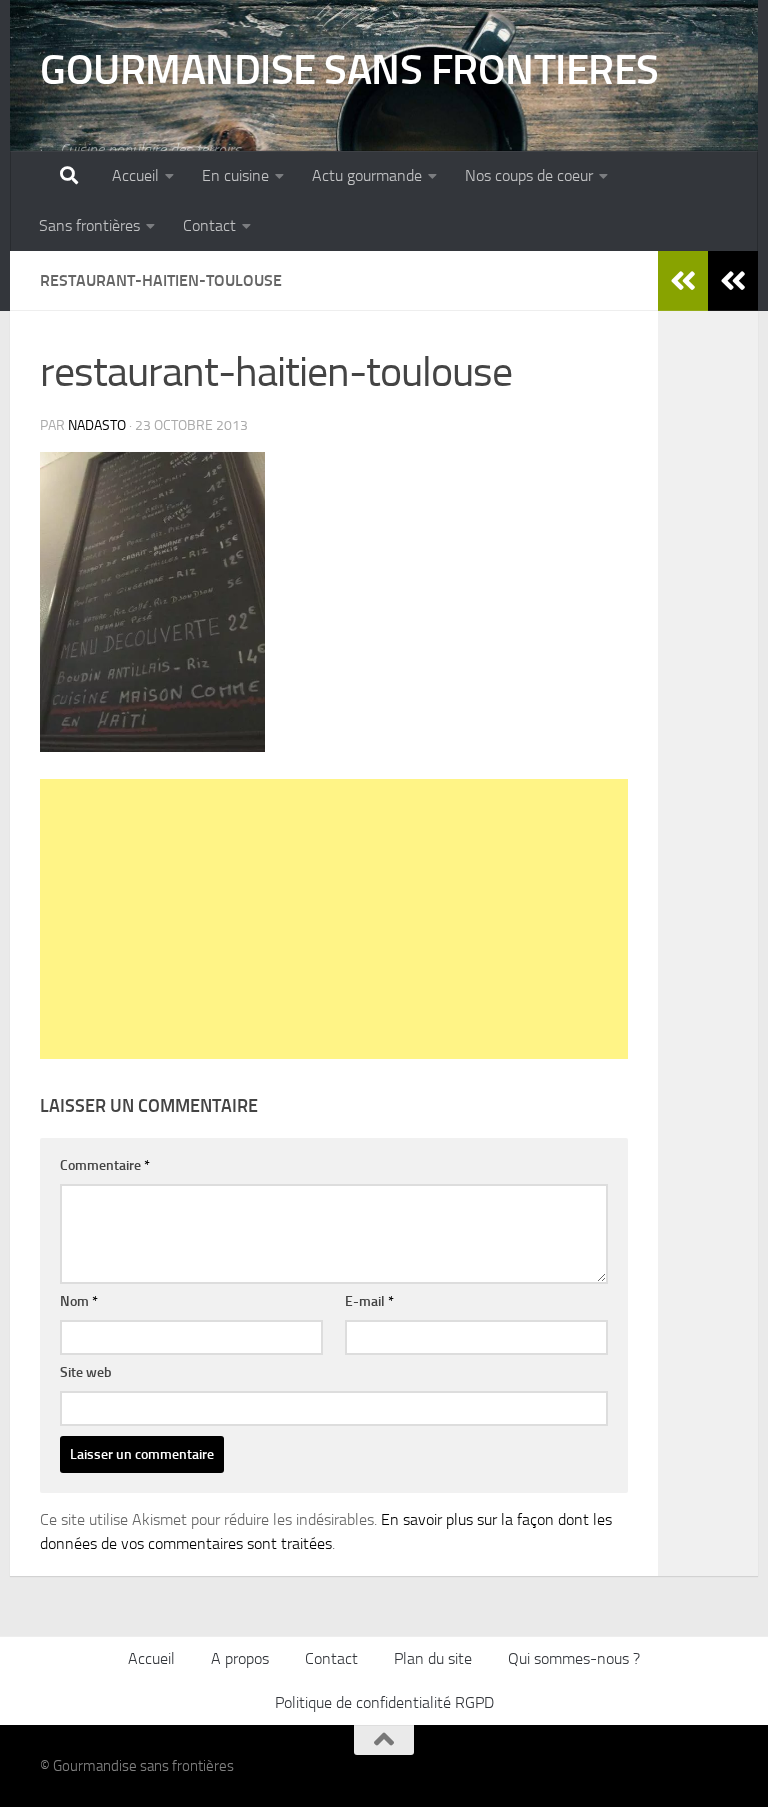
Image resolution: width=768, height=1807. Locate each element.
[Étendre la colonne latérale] (733, 281)
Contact (209, 225)
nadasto (97, 425)
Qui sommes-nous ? (574, 1658)
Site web (86, 1372)
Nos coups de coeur (529, 175)
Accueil (135, 175)
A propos (240, 1658)
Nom (79, 1301)
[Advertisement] (334, 919)
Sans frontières (89, 225)
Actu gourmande (367, 175)
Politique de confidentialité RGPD (384, 1702)
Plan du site (433, 1658)
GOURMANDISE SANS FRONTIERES (349, 70)
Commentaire (105, 1165)
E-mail (369, 1301)
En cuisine (235, 175)
